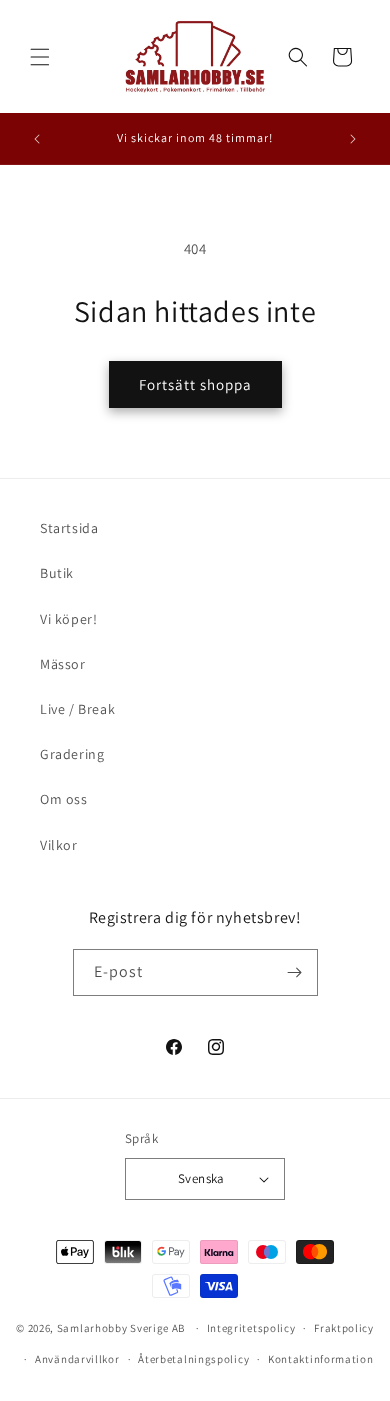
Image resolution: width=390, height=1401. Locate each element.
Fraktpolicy (344, 1328)
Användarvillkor (77, 1359)
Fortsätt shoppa (195, 384)
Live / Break (77, 709)
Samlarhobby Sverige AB (121, 1328)
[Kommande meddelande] (353, 139)
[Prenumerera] (295, 972)
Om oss (64, 799)
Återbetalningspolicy (193, 1359)
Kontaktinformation (321, 1359)
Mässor (63, 664)
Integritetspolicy (251, 1328)
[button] (40, 57)
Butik (57, 573)
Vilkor (59, 845)
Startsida (69, 528)
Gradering (72, 754)
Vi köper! (68, 619)
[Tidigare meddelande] (37, 139)
